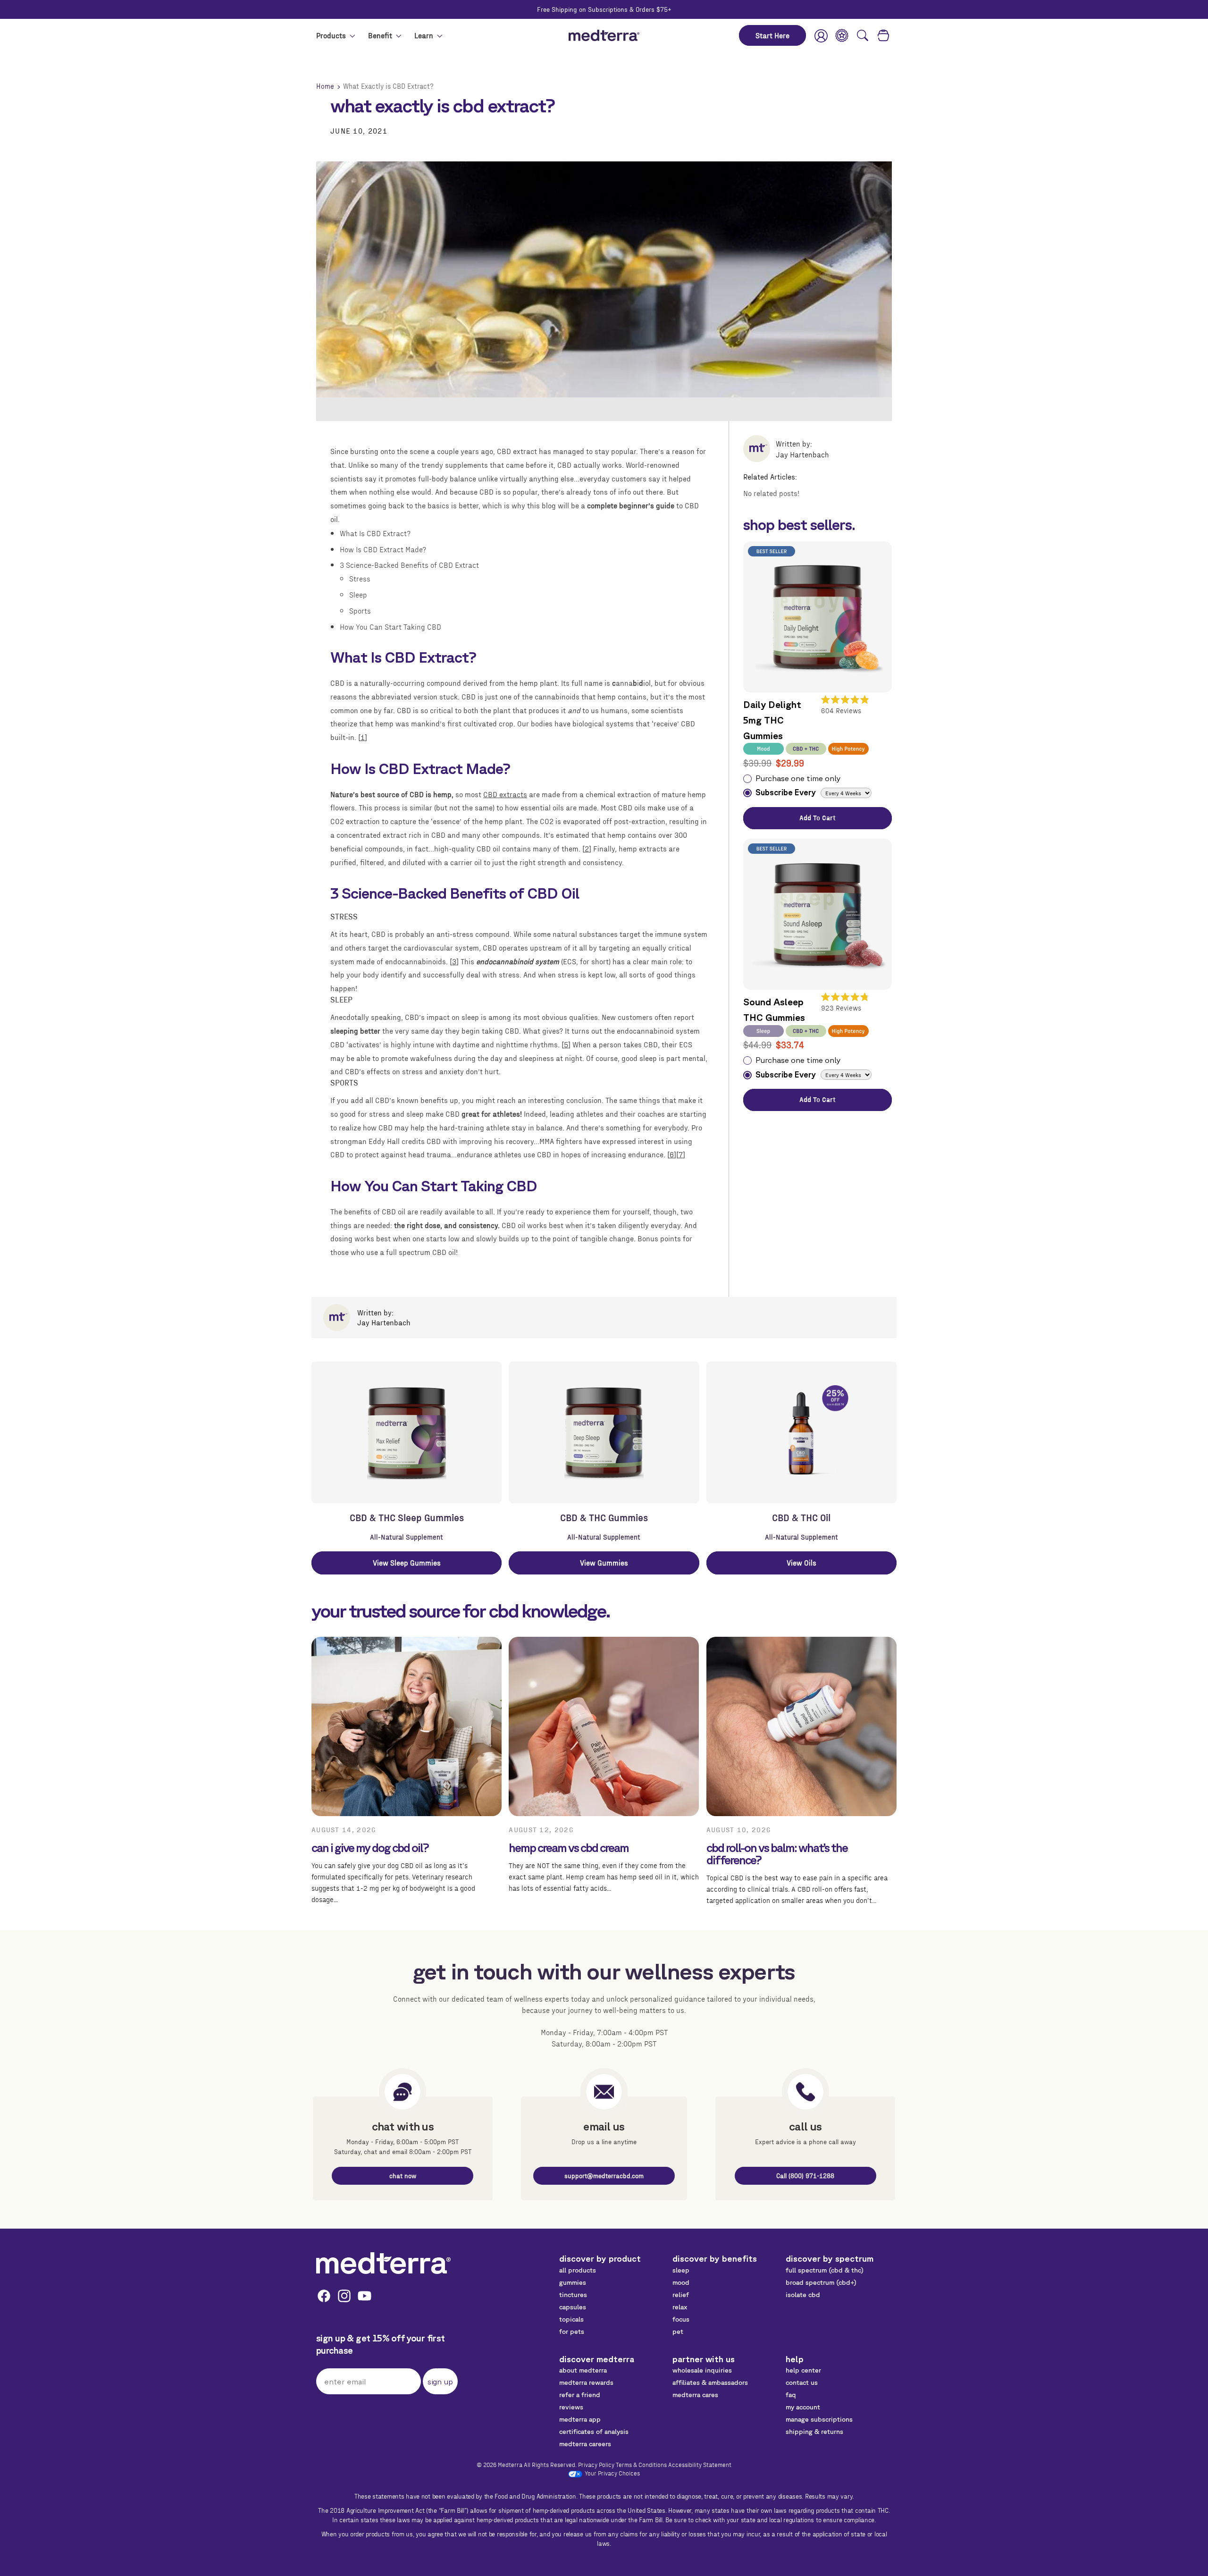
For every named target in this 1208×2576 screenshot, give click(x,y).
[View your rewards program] (842, 35)
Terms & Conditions (641, 2464)
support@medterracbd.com (604, 2176)
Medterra (510, 2464)
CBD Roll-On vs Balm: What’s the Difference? (777, 1854)
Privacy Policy (596, 2464)
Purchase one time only (798, 778)
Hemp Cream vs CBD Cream (569, 1848)
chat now (403, 2176)
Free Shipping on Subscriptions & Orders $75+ (604, 9)
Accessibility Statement (700, 2464)
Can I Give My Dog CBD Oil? (370, 1848)
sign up (440, 2382)
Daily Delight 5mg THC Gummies (772, 720)
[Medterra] (383, 2263)
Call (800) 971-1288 (805, 2176)
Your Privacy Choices (612, 2473)
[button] (863, 35)
